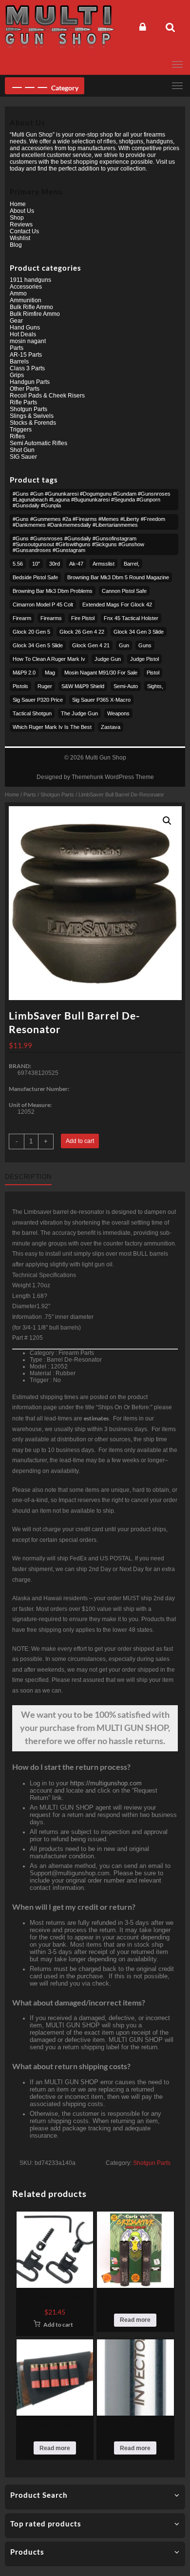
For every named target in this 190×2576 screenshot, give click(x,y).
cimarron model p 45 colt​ (43, 605)
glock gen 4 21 (91, 645)
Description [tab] (28, 1177)
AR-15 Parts (26, 355)
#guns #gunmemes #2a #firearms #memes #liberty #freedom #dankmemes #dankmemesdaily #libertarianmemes (89, 522)
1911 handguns (30, 280)
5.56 (18, 564)
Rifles (17, 436)
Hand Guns (25, 328)
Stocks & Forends (33, 423)
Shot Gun (22, 450)
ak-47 (76, 564)
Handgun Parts (30, 382)
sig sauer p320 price (38, 700)
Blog (16, 245)
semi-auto (126, 686)
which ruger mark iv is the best (52, 727)
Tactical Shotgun (32, 713)
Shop (17, 218)
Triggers (21, 430)
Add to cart (80, 1141)
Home (12, 795)
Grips (17, 375)
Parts (30, 795)
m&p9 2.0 (24, 673)
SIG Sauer (23, 457)
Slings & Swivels (32, 416)
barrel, (132, 564)
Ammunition (26, 300)
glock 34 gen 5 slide (38, 645)
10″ (36, 564)
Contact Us (24, 231)
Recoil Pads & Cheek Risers (47, 396)
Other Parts (25, 389)
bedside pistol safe (35, 577)
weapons (118, 713)
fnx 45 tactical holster (131, 618)
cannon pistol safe (124, 591)
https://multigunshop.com (106, 1783)
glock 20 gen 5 (31, 632)
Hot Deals (23, 334)
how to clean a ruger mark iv (49, 659)
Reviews (21, 225)
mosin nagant (28, 341)
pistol (153, 673)
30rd (55, 564)
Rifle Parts (23, 402)
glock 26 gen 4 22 (82, 632)
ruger (45, 686)
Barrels (19, 362)
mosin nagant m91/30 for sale (101, 673)
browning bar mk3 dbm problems (53, 591)
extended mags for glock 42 (117, 605)
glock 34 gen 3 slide (139, 632)
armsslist (104, 564)
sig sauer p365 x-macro (101, 700)
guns (145, 645)
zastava (111, 727)
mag (50, 673)
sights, (155, 686)
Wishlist (20, 238)
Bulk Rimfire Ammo (35, 314)
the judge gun (79, 713)
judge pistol (144, 659)
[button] (167, 821)
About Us (22, 211)
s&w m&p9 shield (83, 686)
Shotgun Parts (57, 795)
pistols (20, 686)
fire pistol (83, 618)
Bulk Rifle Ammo (31, 307)
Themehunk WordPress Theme (113, 777)
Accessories (26, 287)
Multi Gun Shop (106, 758)
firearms (51, 618)
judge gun (108, 659)
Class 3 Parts (27, 368)
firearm (22, 618)
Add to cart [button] (58, 2325)
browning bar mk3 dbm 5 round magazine (118, 577)
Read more (135, 2320)
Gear (16, 321)
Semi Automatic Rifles (38, 443)
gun (124, 645)
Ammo (18, 294)
